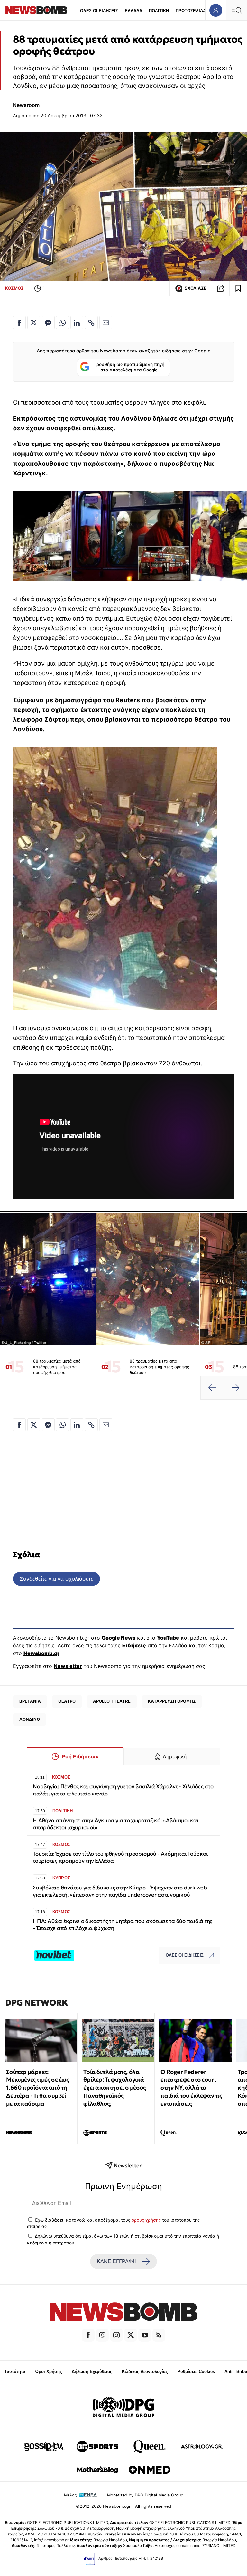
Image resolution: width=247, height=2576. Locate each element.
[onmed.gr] (150, 2470)
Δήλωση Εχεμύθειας (92, 2371)
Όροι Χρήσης (49, 2371)
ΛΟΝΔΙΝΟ (30, 1719)
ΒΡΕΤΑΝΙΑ (30, 1701)
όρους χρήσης (146, 2220)
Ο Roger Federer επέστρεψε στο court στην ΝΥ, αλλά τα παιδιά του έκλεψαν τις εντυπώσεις (191, 2088)
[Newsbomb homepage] (36, 10)
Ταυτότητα (15, 2371)
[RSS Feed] (159, 2335)
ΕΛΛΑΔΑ (133, 11)
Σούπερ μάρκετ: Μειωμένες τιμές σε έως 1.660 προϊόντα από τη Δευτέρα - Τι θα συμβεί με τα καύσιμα (37, 2088)
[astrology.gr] (202, 2447)
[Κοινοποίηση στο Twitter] (34, 323)
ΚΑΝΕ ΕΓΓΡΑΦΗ (117, 2261)
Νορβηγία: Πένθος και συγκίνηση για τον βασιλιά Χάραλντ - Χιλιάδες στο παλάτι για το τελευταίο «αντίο (123, 1790)
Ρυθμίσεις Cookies (196, 2371)
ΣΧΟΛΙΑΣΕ (196, 288)
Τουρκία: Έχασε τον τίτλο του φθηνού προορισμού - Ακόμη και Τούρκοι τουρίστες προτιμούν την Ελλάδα (120, 1857)
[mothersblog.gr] (97, 2470)
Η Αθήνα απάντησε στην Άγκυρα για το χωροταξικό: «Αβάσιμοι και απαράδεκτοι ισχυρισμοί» (116, 1824)
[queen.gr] (150, 2447)
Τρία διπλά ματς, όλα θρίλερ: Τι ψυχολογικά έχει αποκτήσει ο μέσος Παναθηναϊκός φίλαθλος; (114, 2088)
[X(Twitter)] (131, 2335)
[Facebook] (88, 2335)
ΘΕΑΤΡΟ (67, 1701)
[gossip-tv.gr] (45, 2447)
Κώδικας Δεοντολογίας (145, 2371)
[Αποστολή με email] (106, 323)
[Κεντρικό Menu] (236, 10)
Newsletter (68, 1666)
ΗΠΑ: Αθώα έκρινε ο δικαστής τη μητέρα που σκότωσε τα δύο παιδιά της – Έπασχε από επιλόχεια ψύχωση (123, 1925)
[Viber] (102, 2335)
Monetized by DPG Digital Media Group (145, 2495)
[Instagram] (116, 2335)
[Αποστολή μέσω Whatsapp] (62, 323)
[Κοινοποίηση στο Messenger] (48, 323)
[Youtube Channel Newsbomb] (145, 2335)
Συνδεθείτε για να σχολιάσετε (56, 1579)
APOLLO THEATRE (112, 1701)
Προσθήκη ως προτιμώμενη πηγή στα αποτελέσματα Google (129, 367)
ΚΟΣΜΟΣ (14, 288)
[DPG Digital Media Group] (123, 2408)
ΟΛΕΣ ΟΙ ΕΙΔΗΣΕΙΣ (99, 11)
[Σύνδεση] (216, 10)
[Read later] (238, 288)
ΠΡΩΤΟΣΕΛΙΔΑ (191, 11)
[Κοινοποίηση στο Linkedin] (77, 323)
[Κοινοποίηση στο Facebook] (19, 323)
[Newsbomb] (123, 2313)
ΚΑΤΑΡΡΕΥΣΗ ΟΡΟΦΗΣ (172, 1701)
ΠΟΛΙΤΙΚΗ (159, 11)
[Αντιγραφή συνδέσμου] (221, 288)
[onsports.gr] (97, 2447)
